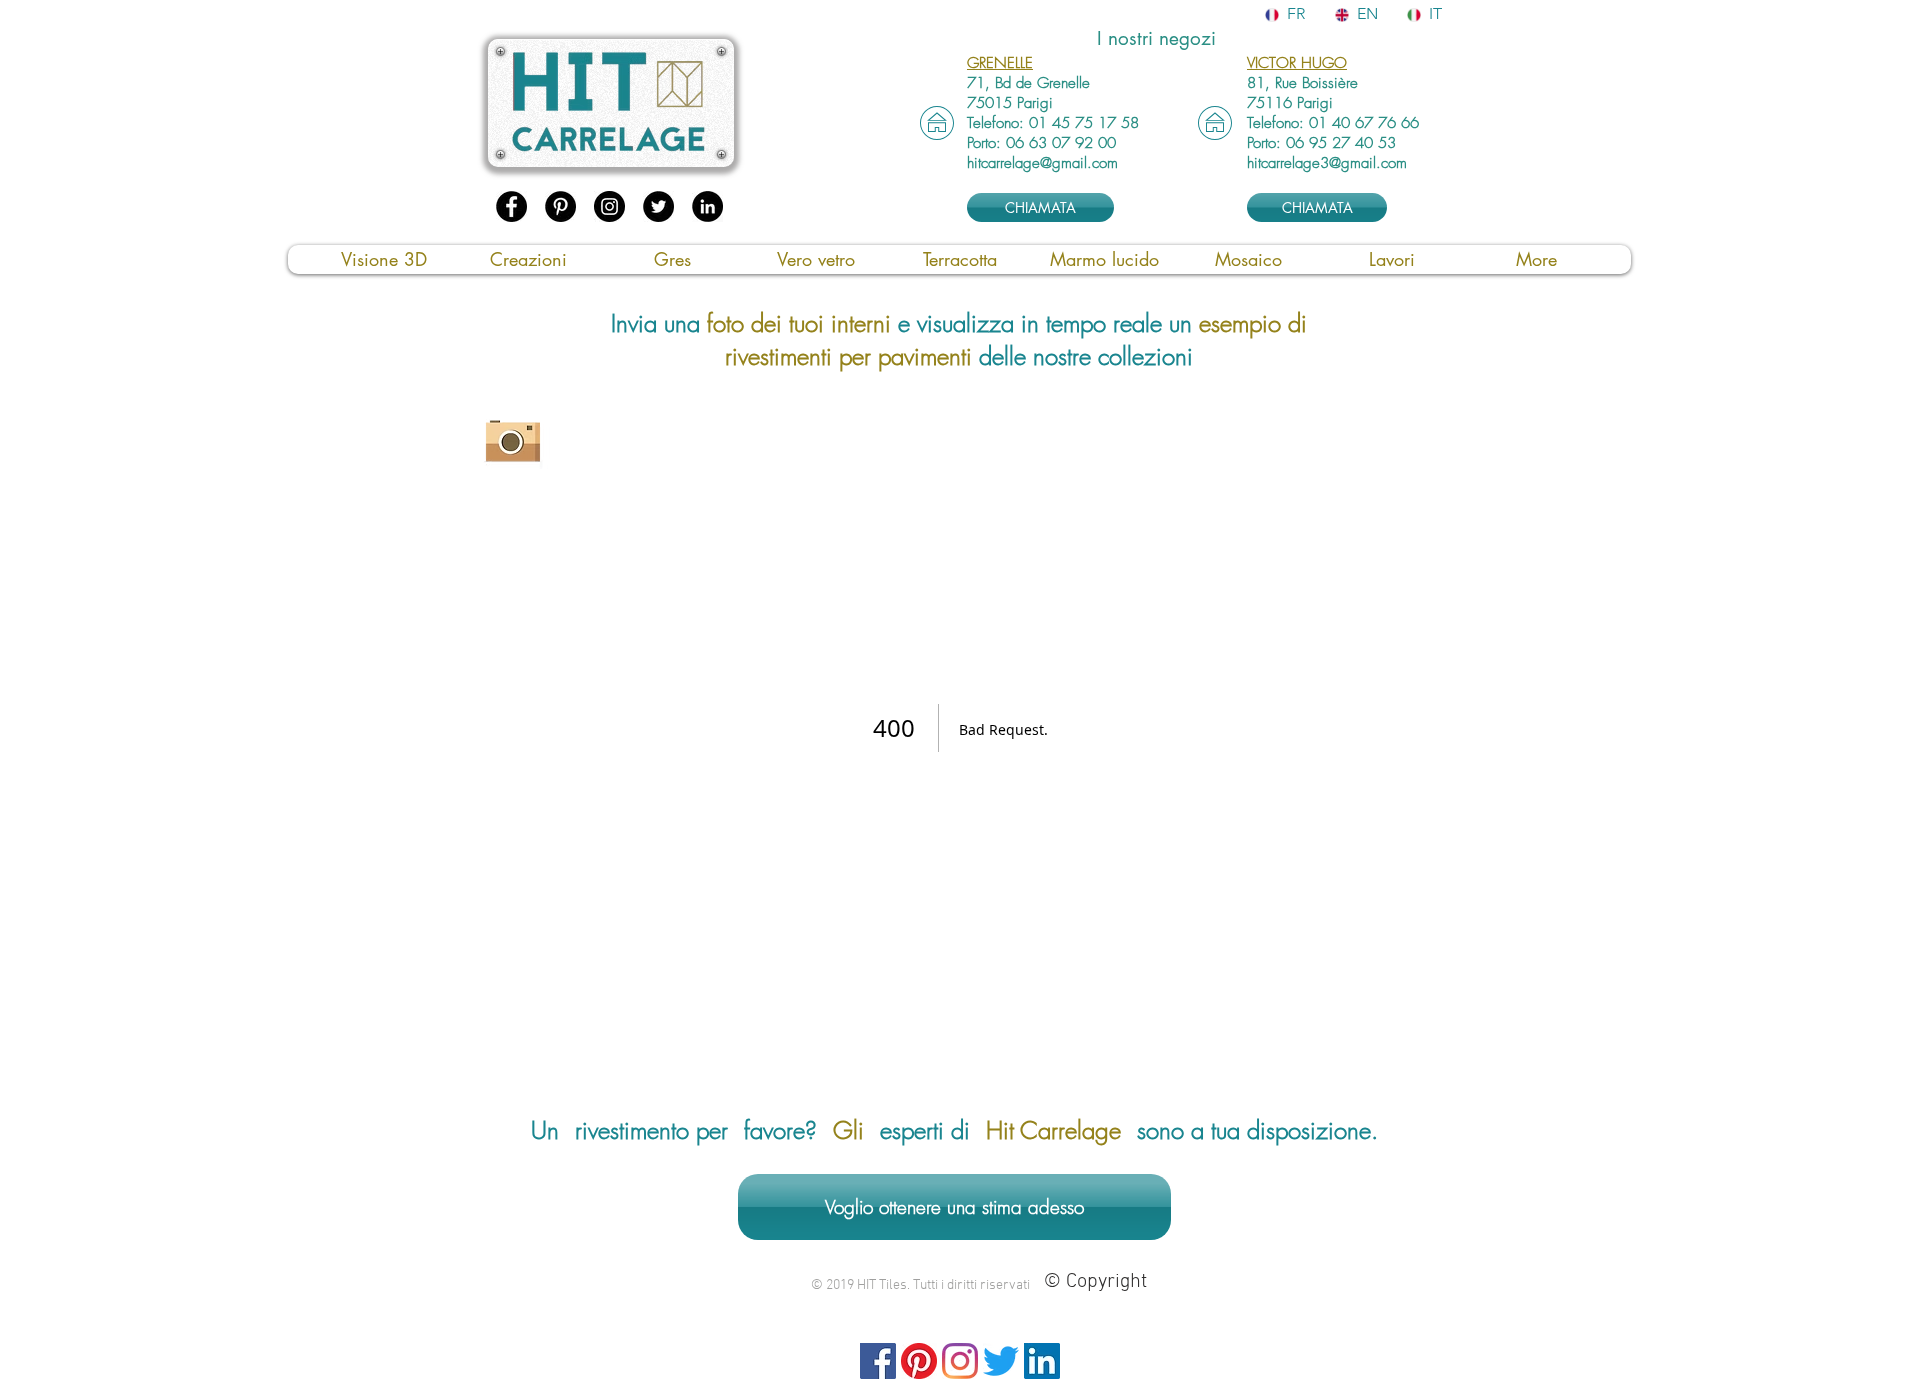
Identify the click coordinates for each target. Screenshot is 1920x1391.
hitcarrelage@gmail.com (1042, 163)
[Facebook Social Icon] (878, 1361)
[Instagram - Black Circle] (609, 206)
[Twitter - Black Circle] (658, 206)
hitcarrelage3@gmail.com (1327, 163)
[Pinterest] (919, 1361)
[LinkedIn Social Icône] (1042, 1361)
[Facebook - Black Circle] (511, 206)
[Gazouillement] (1001, 1361)
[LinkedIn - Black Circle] (707, 206)
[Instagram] (960, 1361)
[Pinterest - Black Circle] (560, 206)
